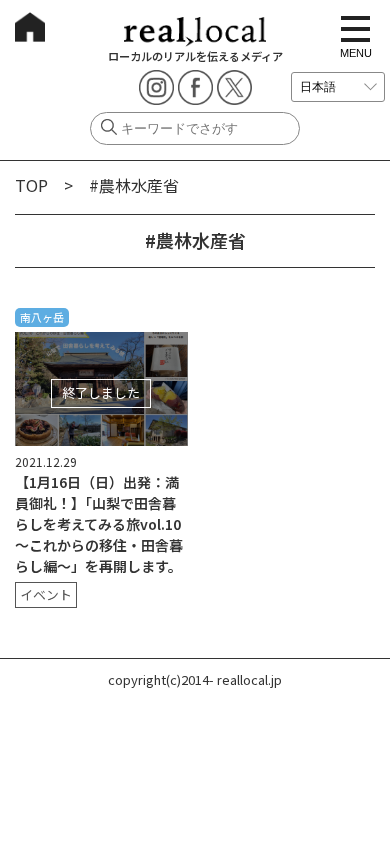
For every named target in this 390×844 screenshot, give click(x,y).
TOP (31, 185)
